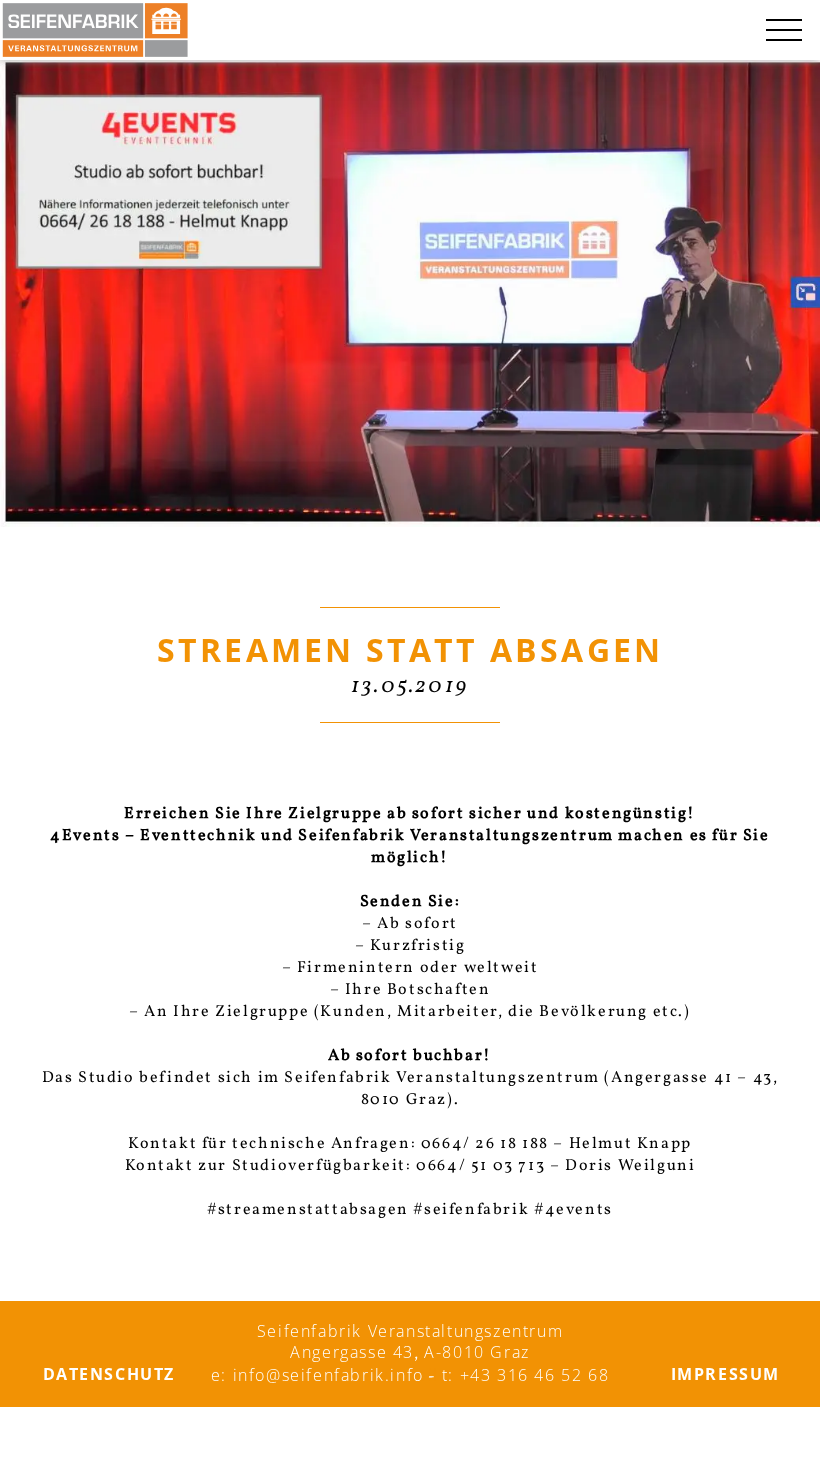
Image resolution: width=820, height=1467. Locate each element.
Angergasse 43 (352, 1352)
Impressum (725, 1374)
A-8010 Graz (477, 1352)
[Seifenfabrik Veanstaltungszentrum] (95, 30)
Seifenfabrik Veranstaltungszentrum (410, 1331)
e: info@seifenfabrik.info (317, 1375)
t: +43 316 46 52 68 (525, 1375)
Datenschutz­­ (109, 1374)
